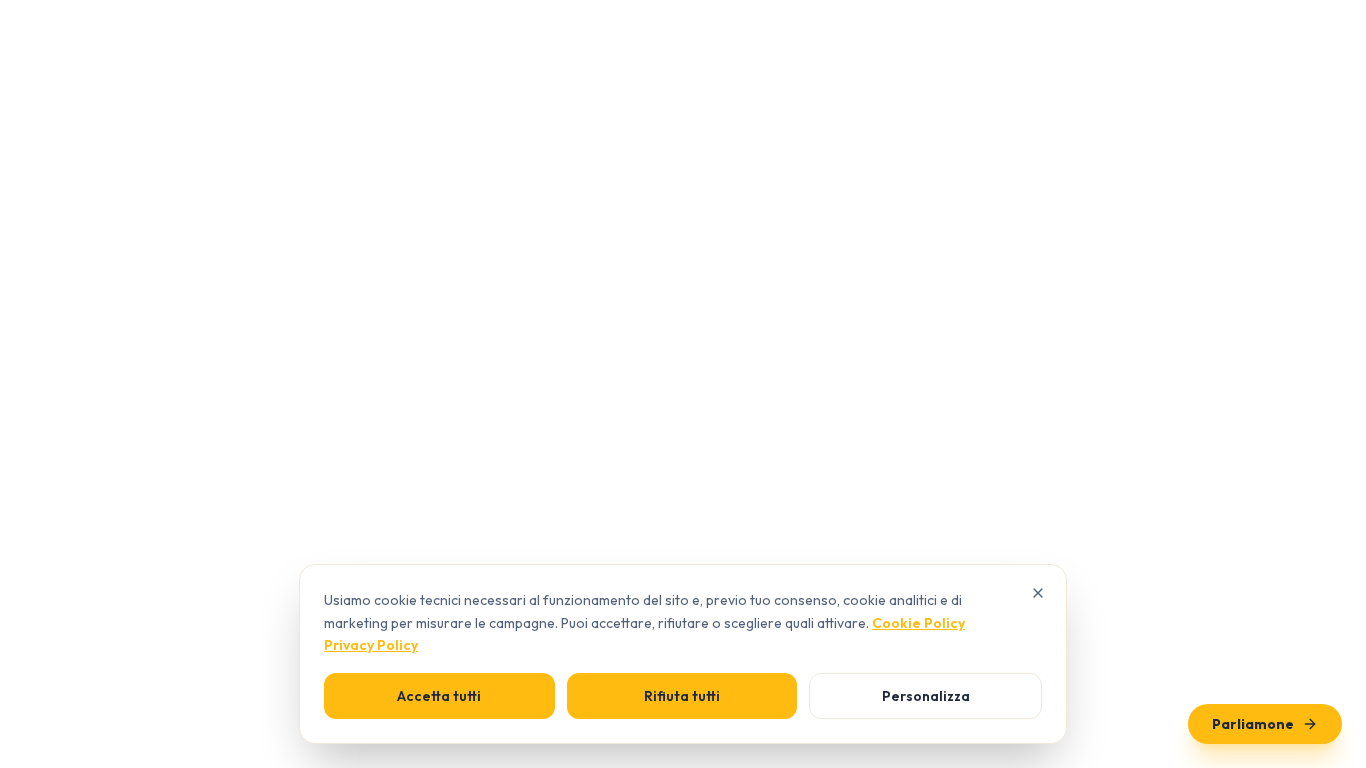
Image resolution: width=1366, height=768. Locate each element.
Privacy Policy (371, 645)
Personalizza (926, 696)
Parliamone (1253, 724)
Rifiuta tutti (682, 696)
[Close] (1038, 593)
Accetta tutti (439, 696)
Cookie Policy (918, 623)
